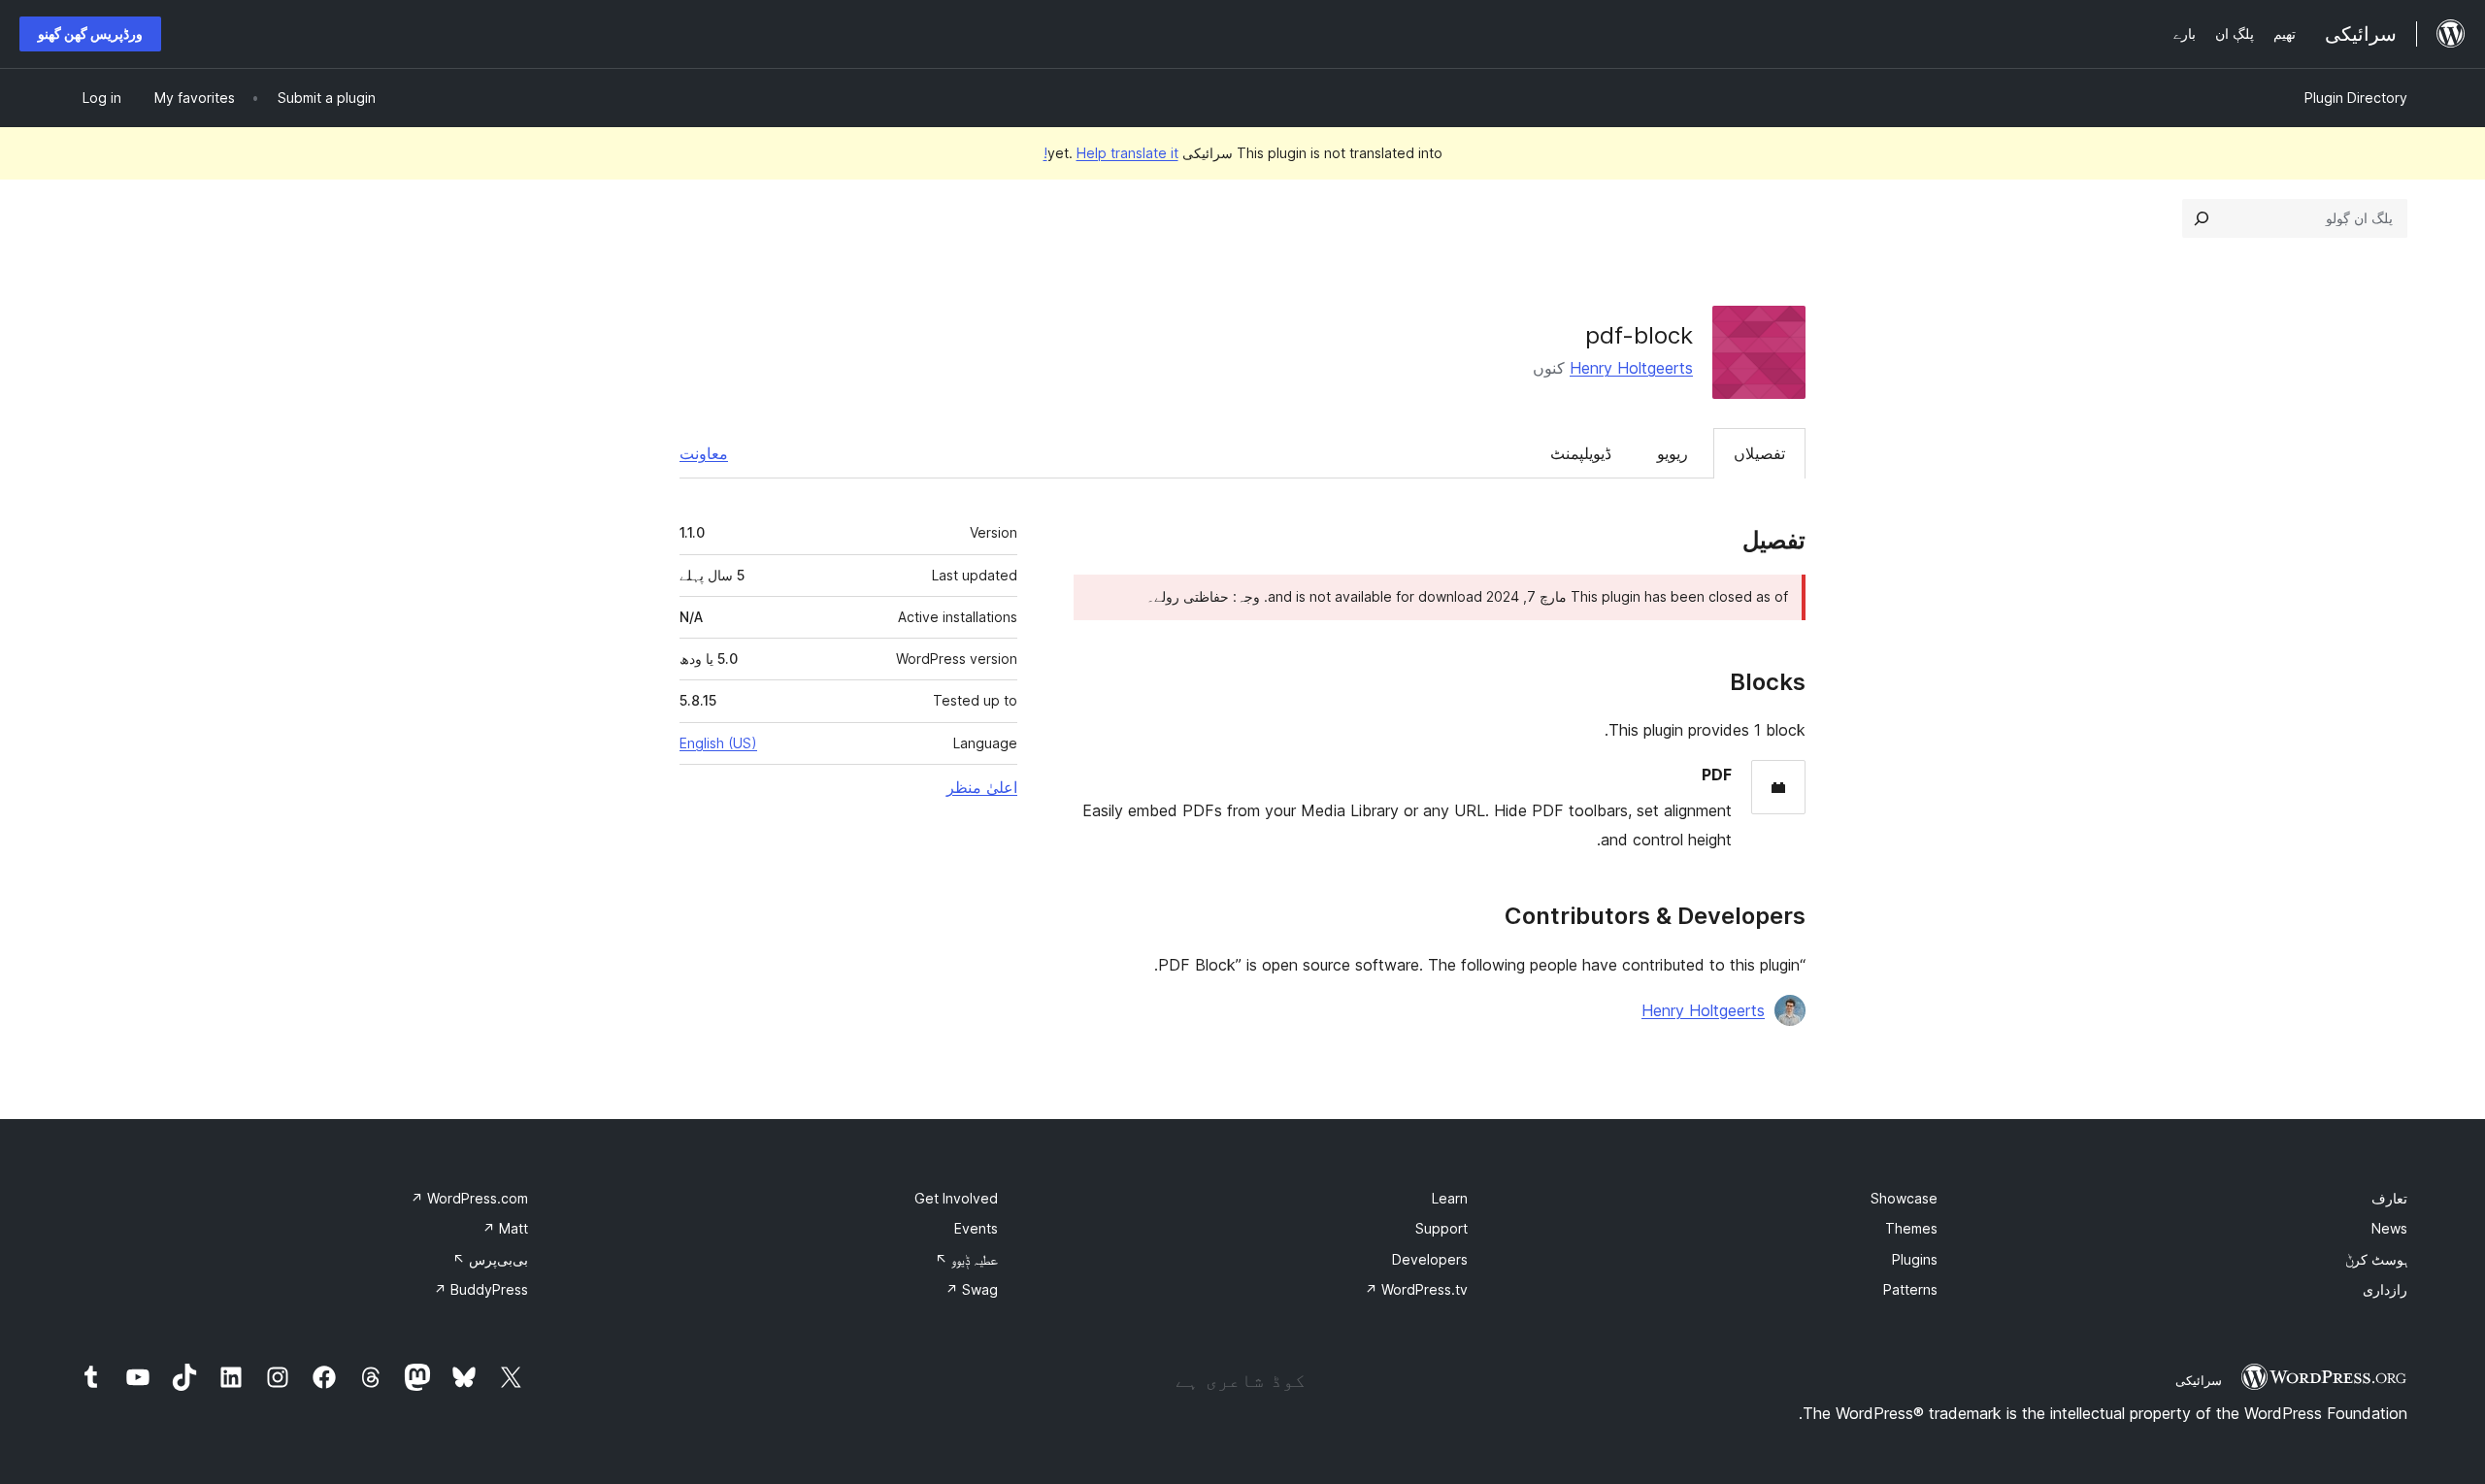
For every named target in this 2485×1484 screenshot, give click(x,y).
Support (1441, 1228)
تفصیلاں (1759, 453)
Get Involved (956, 1198)
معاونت (704, 453)
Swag (972, 1289)
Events (976, 1228)
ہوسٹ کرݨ (2376, 1259)
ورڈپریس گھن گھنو (90, 33)
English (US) (718, 743)
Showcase (1904, 1198)
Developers (1430, 1259)
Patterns (1910, 1289)
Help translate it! (1111, 153)
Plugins (1915, 1259)
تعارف (2389, 1198)
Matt (505, 1228)
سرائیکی (2199, 1380)
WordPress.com (469, 1198)
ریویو (1673, 453)
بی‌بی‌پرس (490, 1259)
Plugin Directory (2356, 98)
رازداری (2385, 1289)
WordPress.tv (1416, 1289)
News (2389, 1228)
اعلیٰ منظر (982, 787)
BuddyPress (481, 1289)
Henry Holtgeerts (1631, 368)
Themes (1911, 1228)
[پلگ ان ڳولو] (2202, 218)
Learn (1450, 1198)
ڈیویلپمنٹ (1581, 453)
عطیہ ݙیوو (966, 1259)
